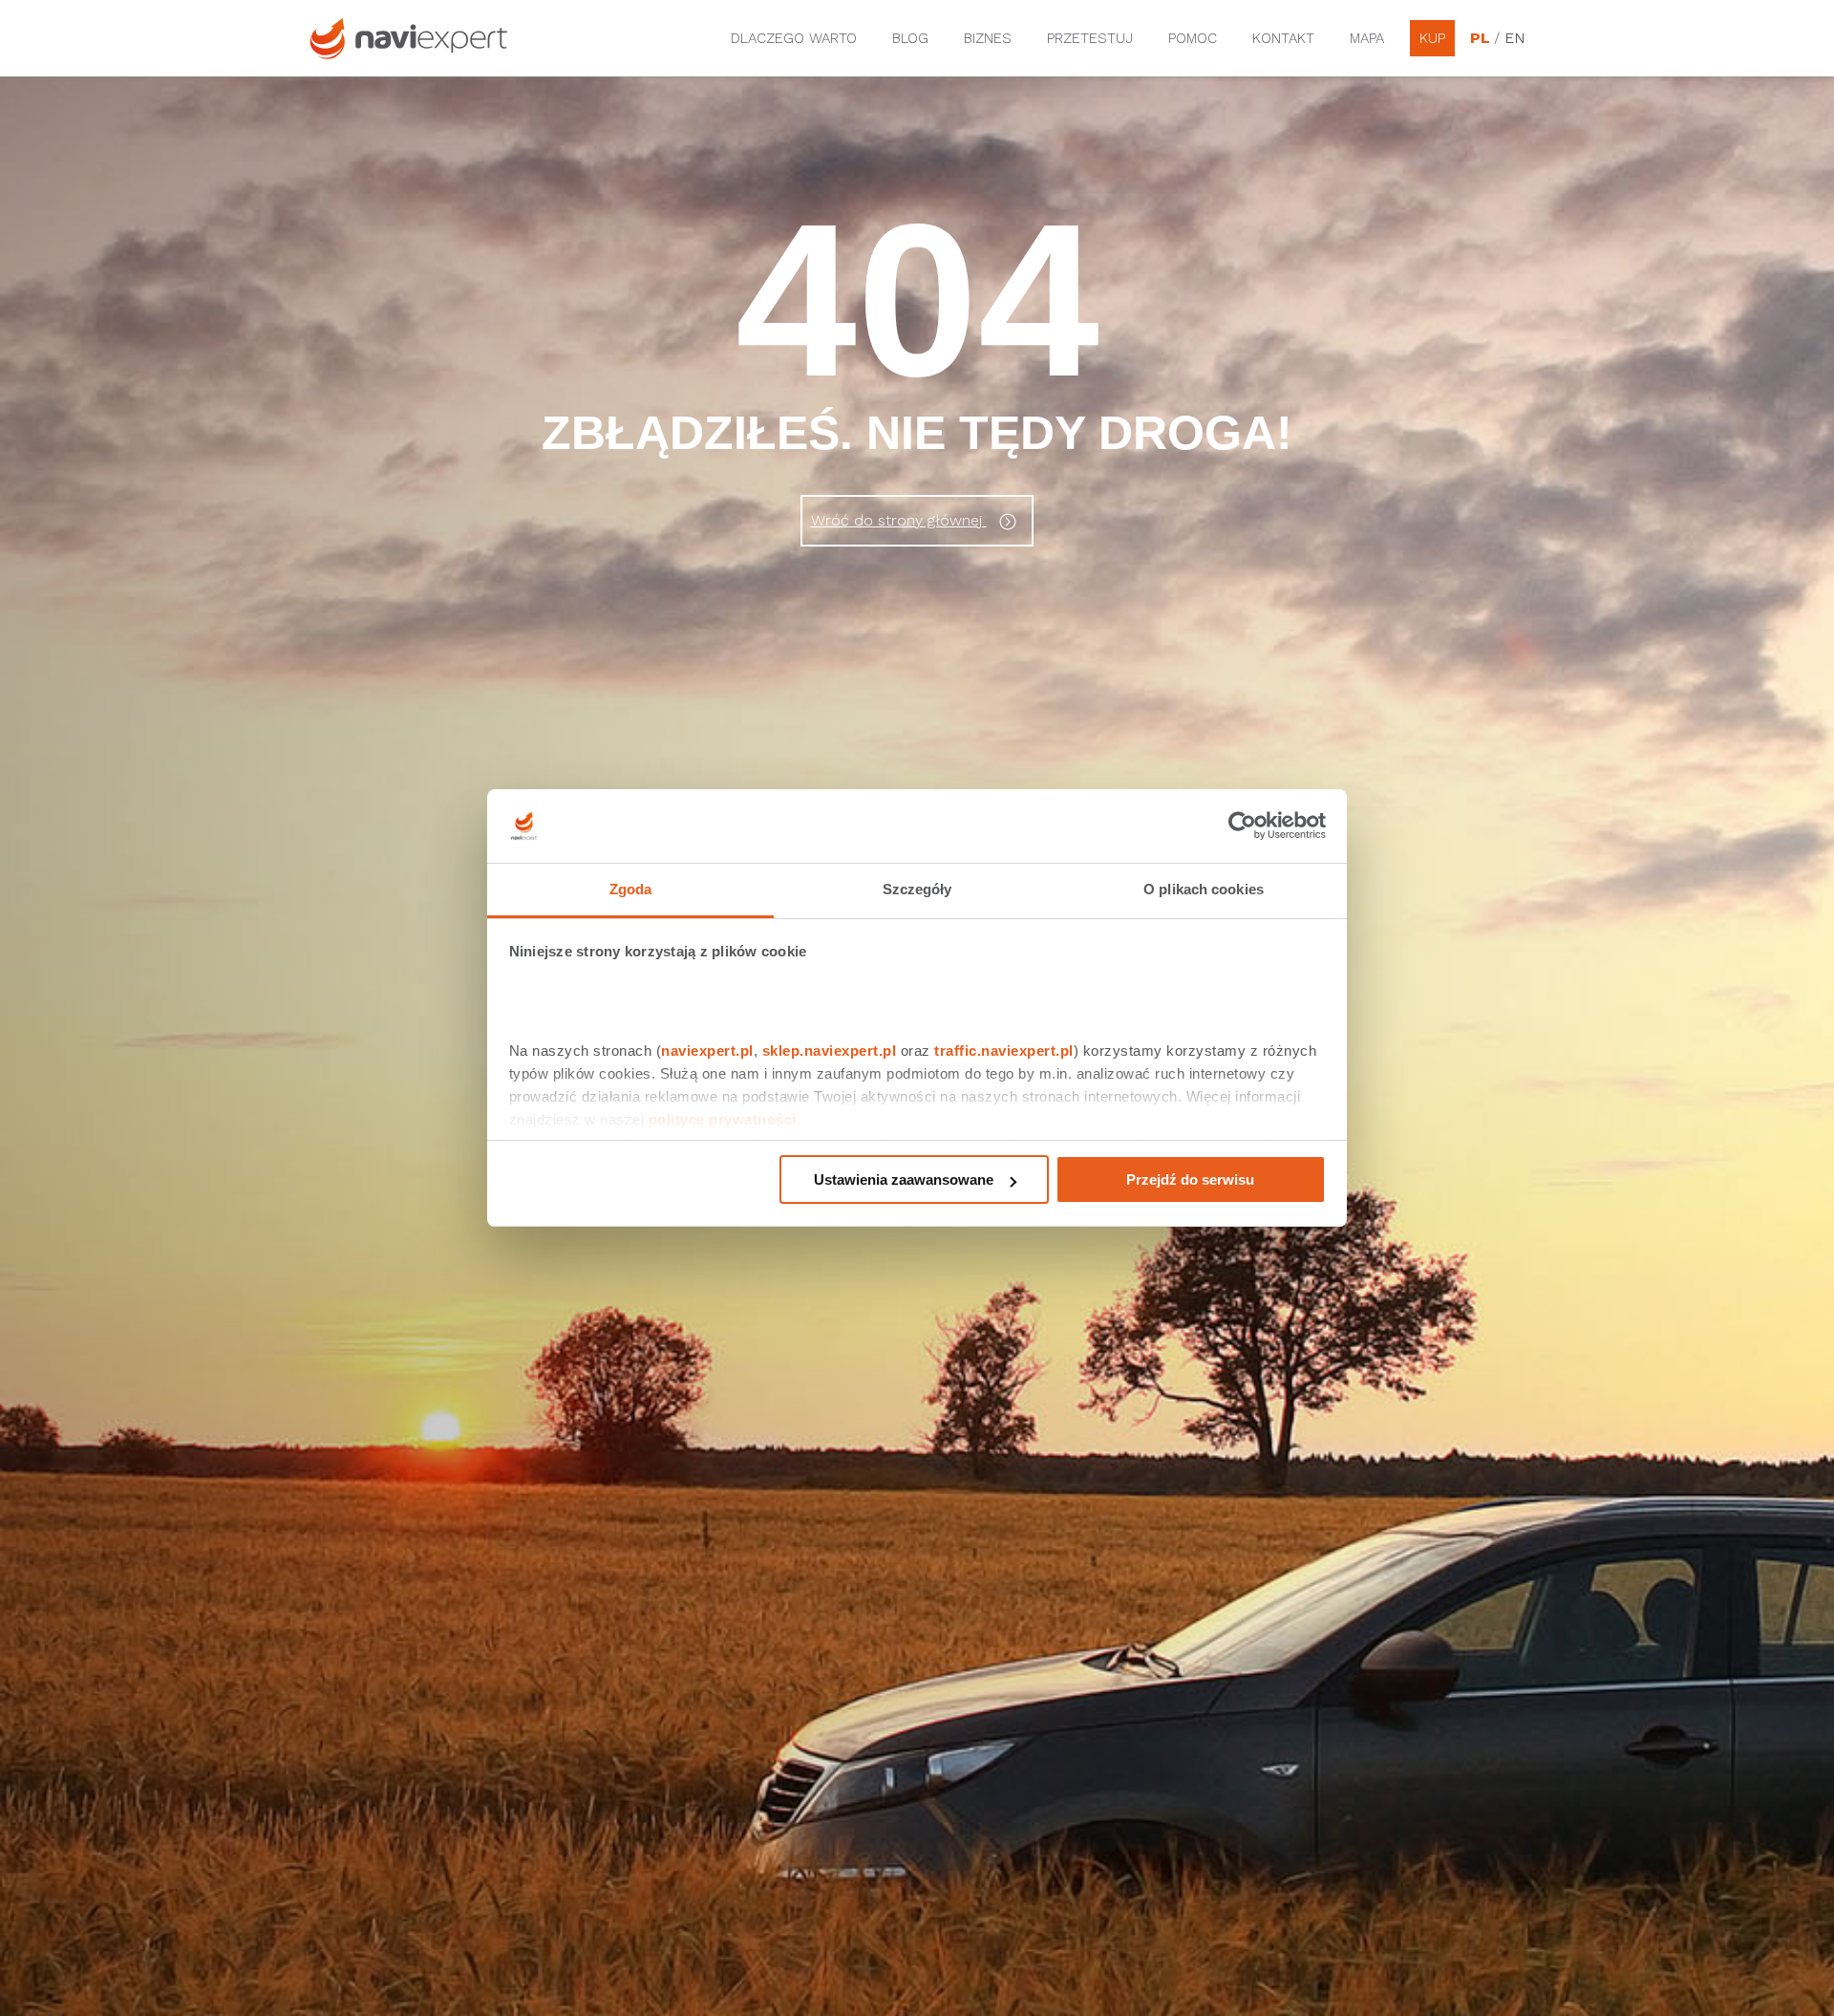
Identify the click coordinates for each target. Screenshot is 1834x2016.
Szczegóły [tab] (917, 889)
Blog (910, 38)
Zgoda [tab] (631, 889)
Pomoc (1193, 38)
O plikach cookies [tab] (1204, 889)
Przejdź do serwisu (1190, 1180)
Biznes (988, 38)
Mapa (1367, 38)
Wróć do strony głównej (899, 520)
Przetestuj (1090, 38)
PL (1480, 38)
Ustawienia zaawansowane (904, 1180)
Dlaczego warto (794, 38)
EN (1514, 38)
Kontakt (1283, 38)
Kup (1432, 38)
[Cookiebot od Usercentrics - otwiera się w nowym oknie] (1242, 826)
